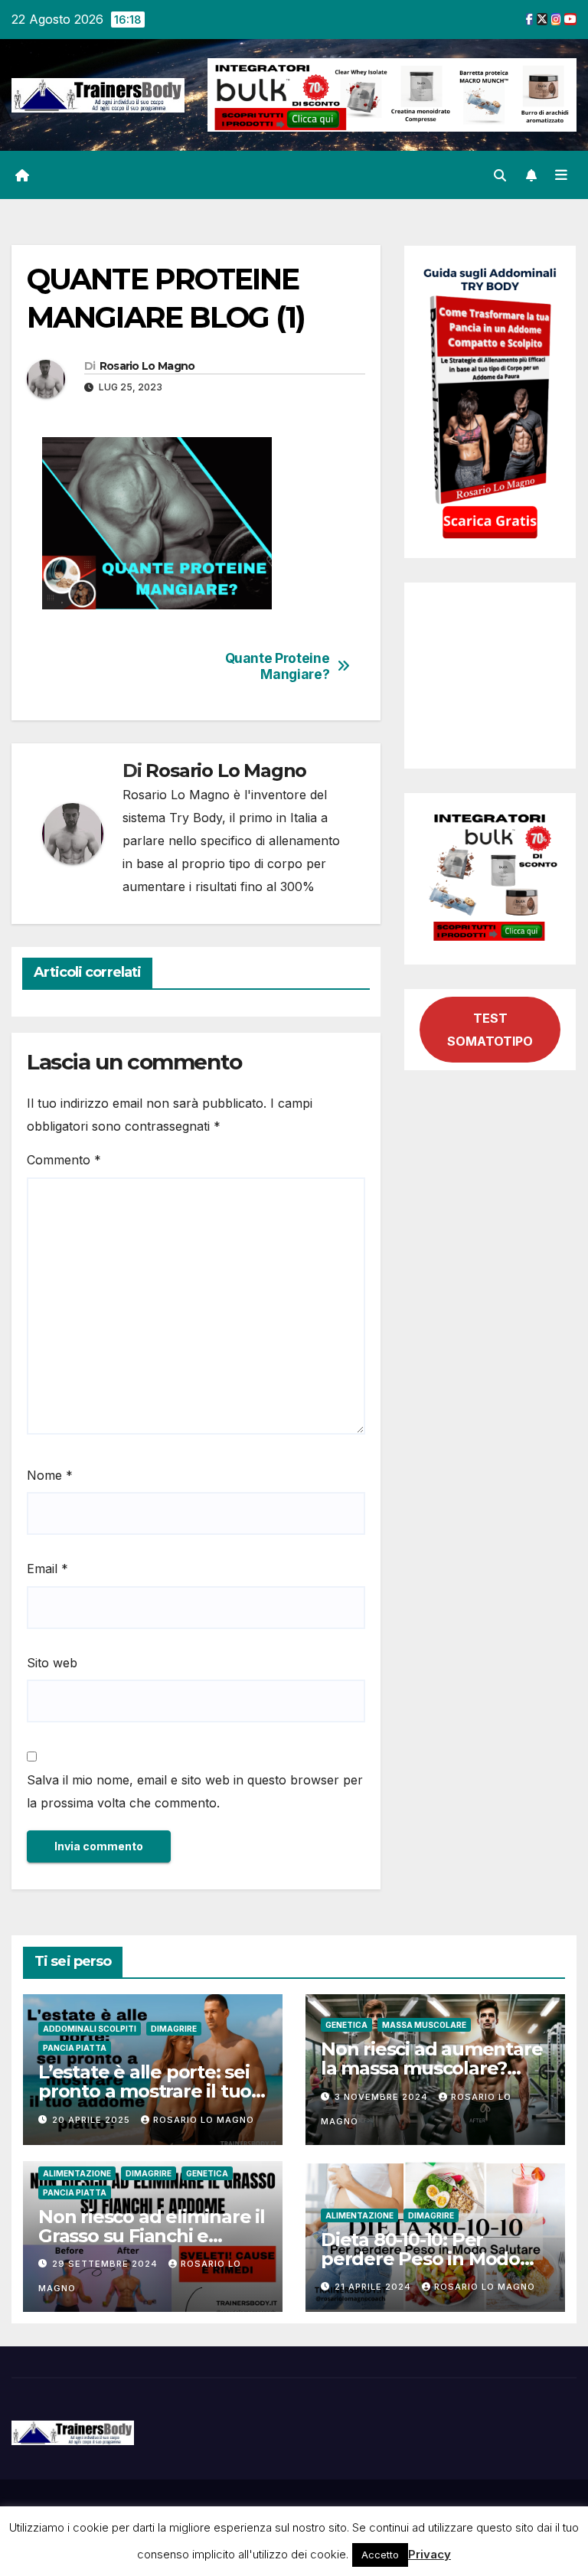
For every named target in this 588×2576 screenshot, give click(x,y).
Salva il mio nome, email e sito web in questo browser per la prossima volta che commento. (195, 1791)
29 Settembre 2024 (106, 2264)
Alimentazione (77, 2173)
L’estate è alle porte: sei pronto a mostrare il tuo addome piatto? (145, 2091)
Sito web (52, 1663)
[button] (500, 175)
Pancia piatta (75, 2048)
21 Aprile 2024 (374, 2287)
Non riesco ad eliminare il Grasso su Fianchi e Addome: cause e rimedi (152, 2236)
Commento (64, 1160)
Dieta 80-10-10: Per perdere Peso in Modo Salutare (420, 2259)
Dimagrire (174, 2029)
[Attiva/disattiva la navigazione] (561, 175)
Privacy (430, 2554)
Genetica (346, 2025)
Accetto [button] (380, 2555)
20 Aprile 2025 (93, 2120)
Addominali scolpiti (90, 2029)
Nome (50, 1475)
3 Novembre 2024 (383, 2097)
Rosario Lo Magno (147, 366)
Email (47, 1569)
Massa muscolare (424, 2025)
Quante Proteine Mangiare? (278, 666)
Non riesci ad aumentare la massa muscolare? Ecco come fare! (431, 2068)
